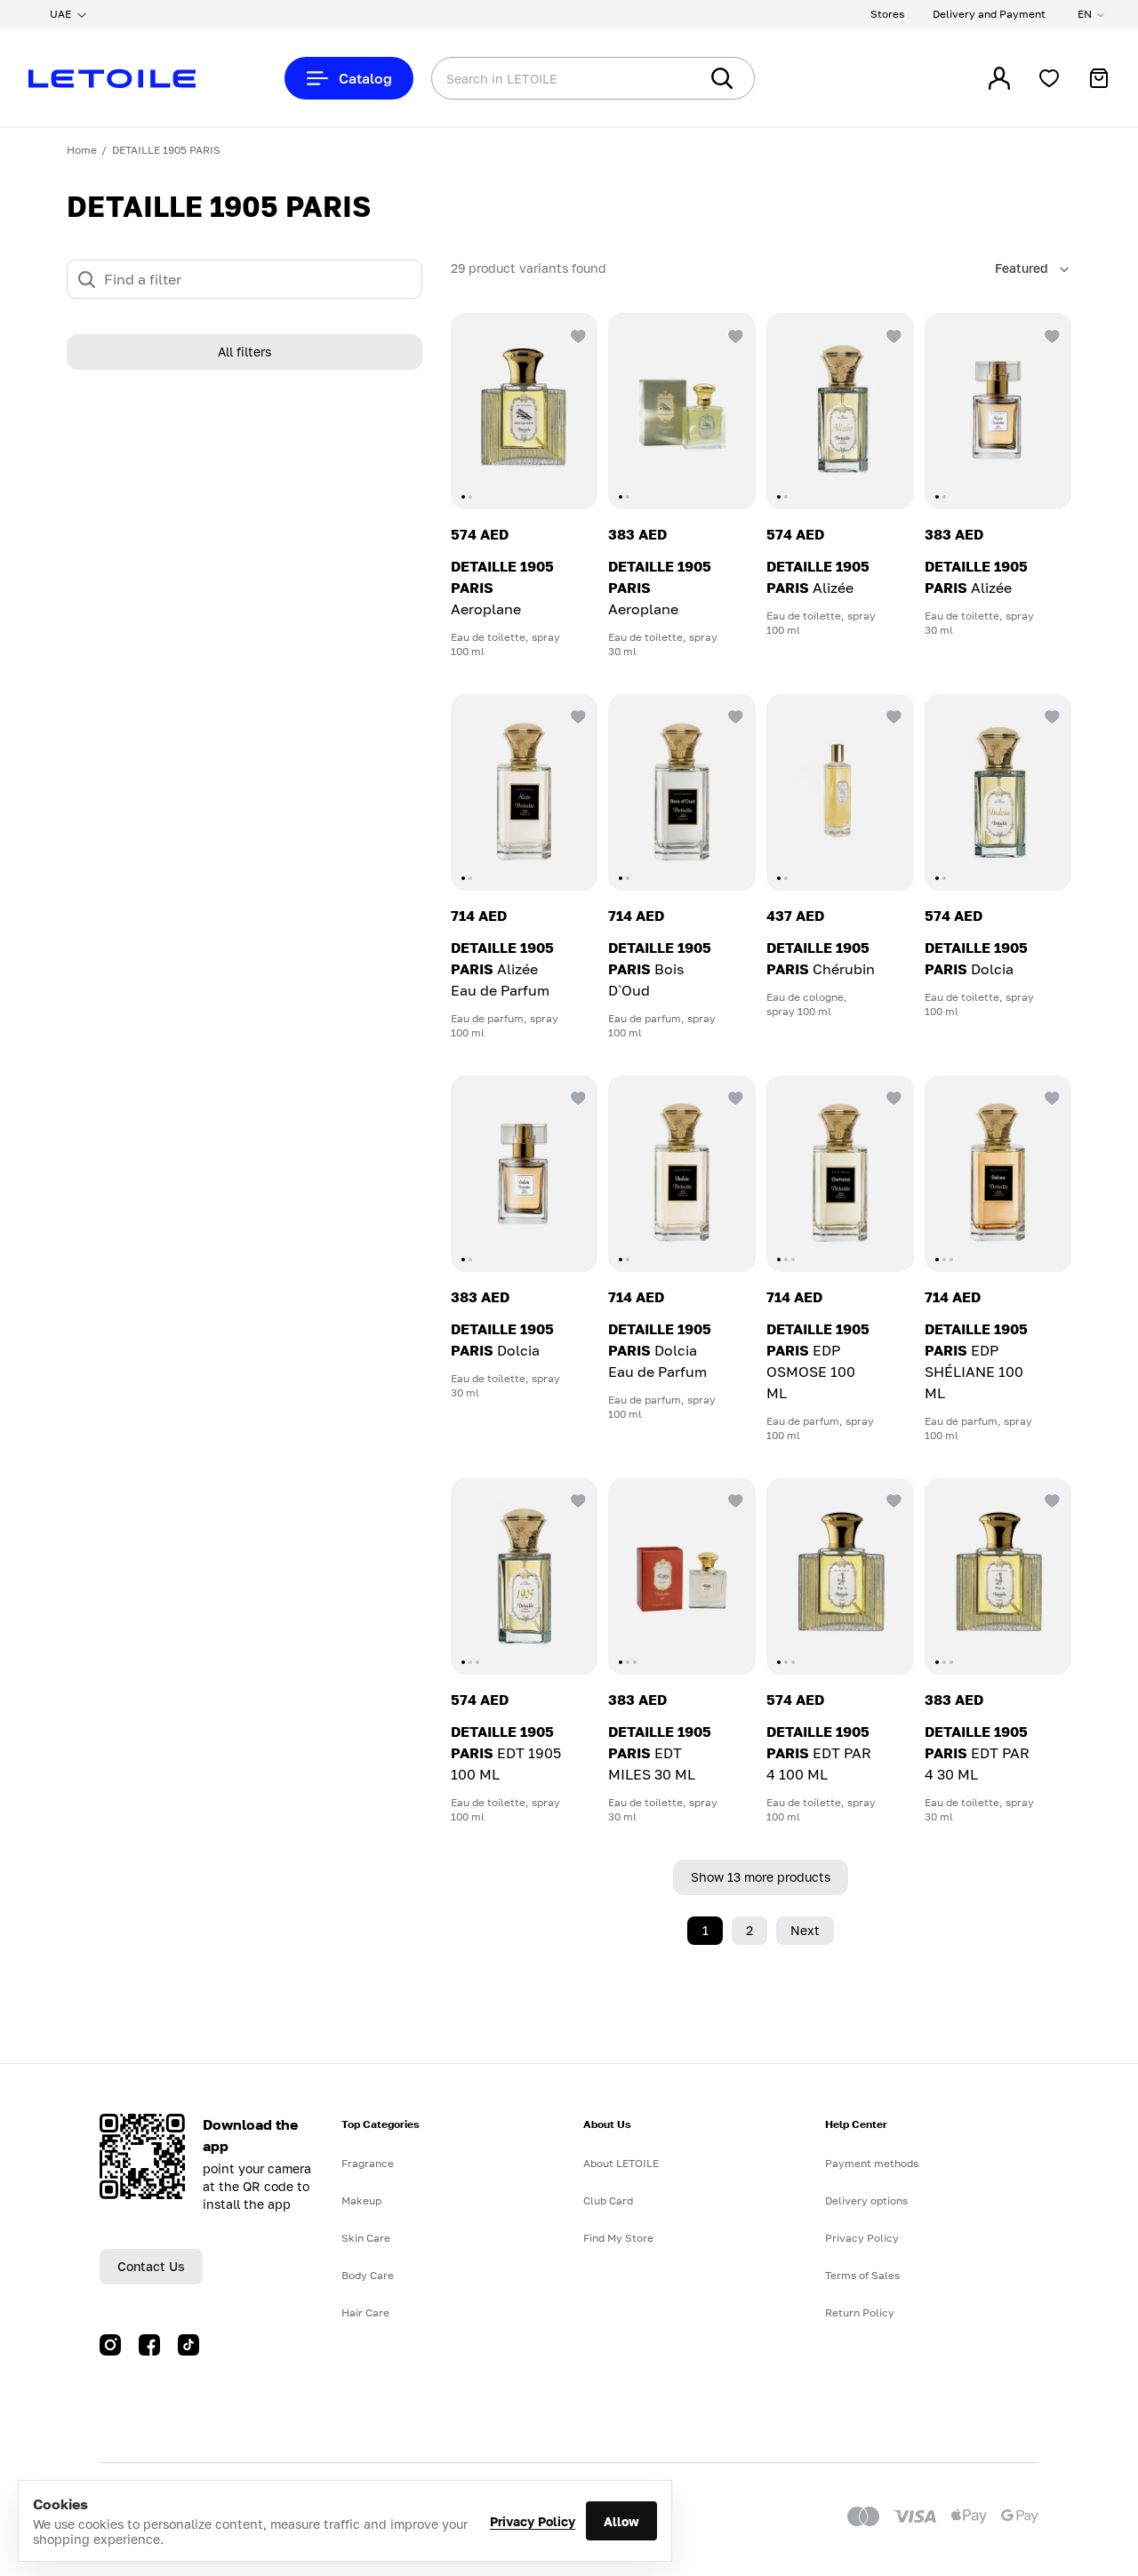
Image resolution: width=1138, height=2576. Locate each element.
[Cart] (1099, 78)
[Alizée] (840, 411)
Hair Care (365, 2312)
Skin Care (366, 2238)
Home (82, 150)
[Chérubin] (840, 792)
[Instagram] (110, 2345)
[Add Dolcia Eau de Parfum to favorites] (734, 1097)
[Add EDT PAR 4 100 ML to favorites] (893, 1500)
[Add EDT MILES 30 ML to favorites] (734, 1500)
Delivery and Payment (989, 14)
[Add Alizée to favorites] (893, 334)
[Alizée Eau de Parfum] (525, 792)
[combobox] (529, 78)
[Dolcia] (998, 792)
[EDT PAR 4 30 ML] (998, 1576)
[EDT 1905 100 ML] (525, 1576)
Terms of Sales (862, 2275)
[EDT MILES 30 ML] (682, 1576)
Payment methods (872, 2163)
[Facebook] (149, 2345)
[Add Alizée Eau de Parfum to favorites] (576, 716)
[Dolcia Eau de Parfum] (682, 1174)
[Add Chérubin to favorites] (893, 716)
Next (805, 1930)
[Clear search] (658, 78)
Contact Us (151, 2266)
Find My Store (618, 2238)
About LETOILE (621, 2163)
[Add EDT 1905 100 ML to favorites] (576, 1500)
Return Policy (860, 2312)
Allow (621, 2521)
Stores (887, 14)
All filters (244, 352)
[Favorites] (1049, 78)
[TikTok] (188, 2345)
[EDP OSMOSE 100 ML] (840, 1174)
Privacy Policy (533, 2521)
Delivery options (866, 2200)
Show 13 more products (761, 1877)
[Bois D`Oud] (682, 792)
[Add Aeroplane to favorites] (576, 334)
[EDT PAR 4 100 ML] (840, 1576)
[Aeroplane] (525, 411)
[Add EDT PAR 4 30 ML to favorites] (1050, 1500)
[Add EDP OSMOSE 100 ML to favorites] (893, 1097)
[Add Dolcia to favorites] (1050, 716)
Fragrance (368, 2163)
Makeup (361, 2200)
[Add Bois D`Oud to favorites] (734, 716)
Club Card (608, 2200)
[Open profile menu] (999, 78)
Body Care (368, 2275)
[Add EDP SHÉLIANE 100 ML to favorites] (1050, 1097)
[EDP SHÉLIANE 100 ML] (998, 1174)
